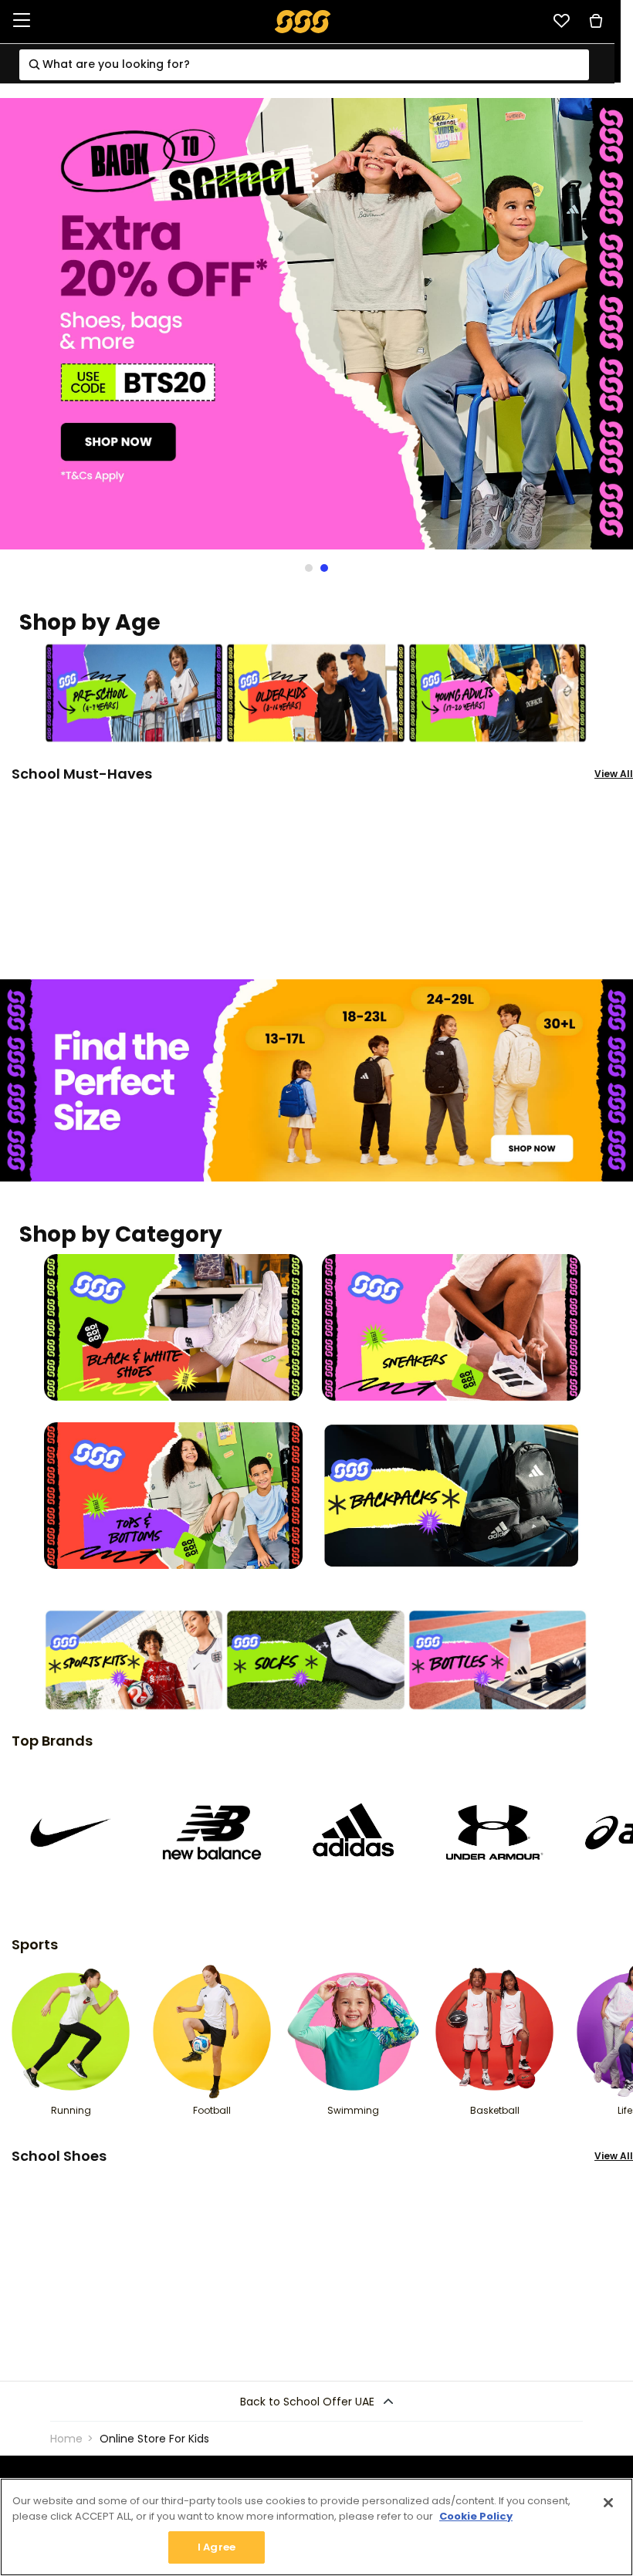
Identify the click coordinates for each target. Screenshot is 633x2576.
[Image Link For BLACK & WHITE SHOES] (173, 1327)
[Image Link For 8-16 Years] (315, 692)
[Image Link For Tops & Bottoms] (173, 1494)
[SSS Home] (303, 20)
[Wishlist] (561, 21)
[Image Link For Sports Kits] (134, 1659)
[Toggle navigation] (22, 21)
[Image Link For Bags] (451, 1494)
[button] (316, 2402)
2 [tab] (320, 568)
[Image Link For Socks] (315, 1659)
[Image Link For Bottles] (498, 1659)
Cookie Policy (476, 2516)
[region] (316, 2527)
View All (614, 774)
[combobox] (305, 65)
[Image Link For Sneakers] (451, 1327)
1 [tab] (305, 568)
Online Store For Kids (154, 2439)
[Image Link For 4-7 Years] (134, 692)
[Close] (608, 2503)
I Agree (217, 2547)
